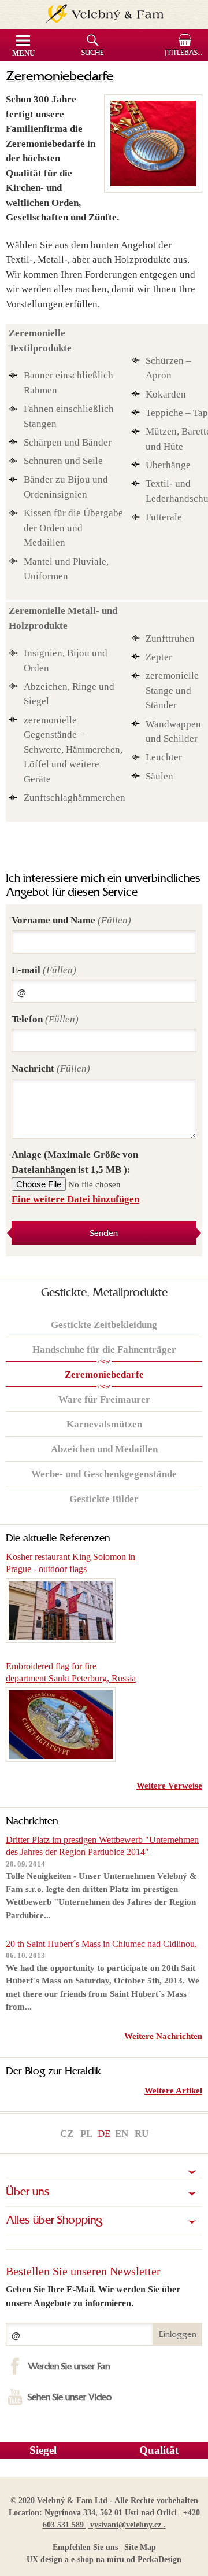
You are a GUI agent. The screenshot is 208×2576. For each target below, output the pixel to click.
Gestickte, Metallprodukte (104, 1293)
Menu (23, 53)
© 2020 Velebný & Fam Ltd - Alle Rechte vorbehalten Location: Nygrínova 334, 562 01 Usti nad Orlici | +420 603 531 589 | (104, 2513)
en (122, 2134)
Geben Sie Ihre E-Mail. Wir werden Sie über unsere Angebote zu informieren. (93, 2296)
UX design (44, 2560)
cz (67, 2134)
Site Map (140, 2547)
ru (142, 2134)
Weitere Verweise (169, 1786)
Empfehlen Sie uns (85, 2547)
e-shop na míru (98, 2560)
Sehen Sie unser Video (70, 2398)
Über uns (28, 2192)
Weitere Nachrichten (163, 2036)
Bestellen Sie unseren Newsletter (83, 2271)
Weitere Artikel (173, 2091)
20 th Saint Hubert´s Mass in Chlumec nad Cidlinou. (101, 1944)
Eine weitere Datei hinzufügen (75, 1199)
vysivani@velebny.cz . (128, 2525)
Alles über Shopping (54, 2221)
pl (86, 2134)
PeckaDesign (159, 2560)
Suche (93, 53)
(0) (186, 53)
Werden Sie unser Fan (69, 2367)
